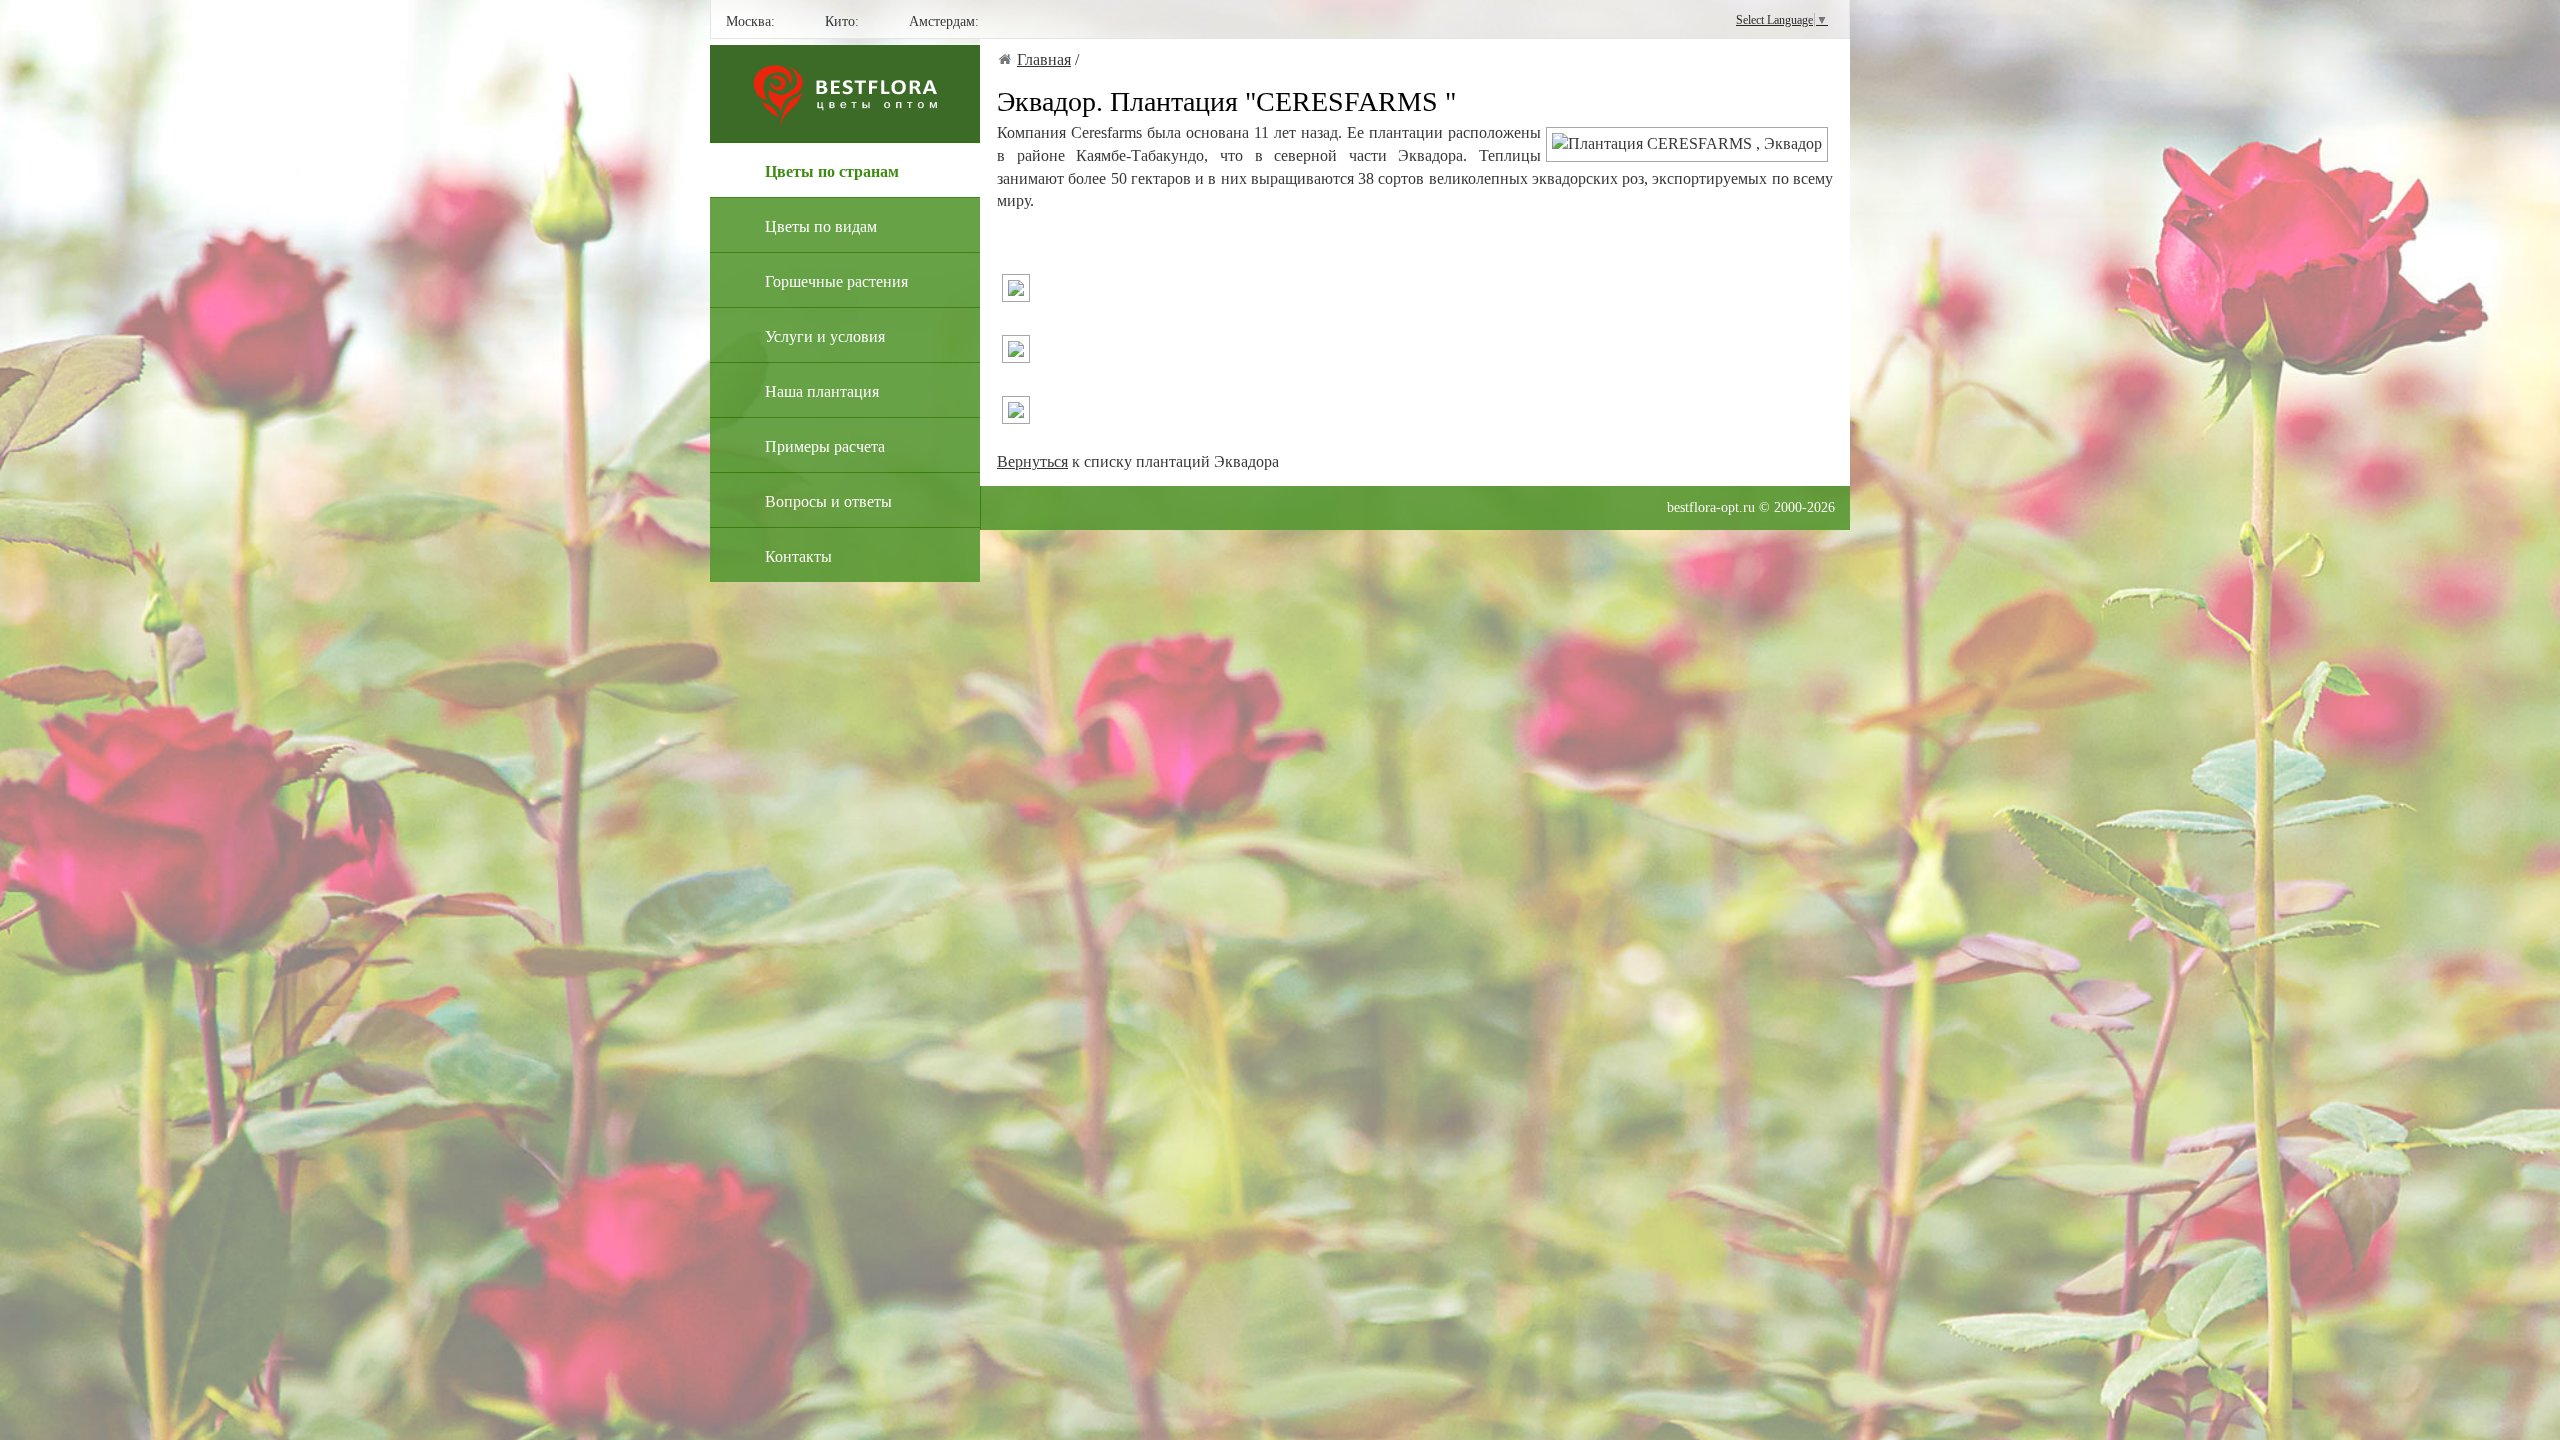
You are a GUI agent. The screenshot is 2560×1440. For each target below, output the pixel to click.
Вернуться (1032, 461)
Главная (1044, 59)
